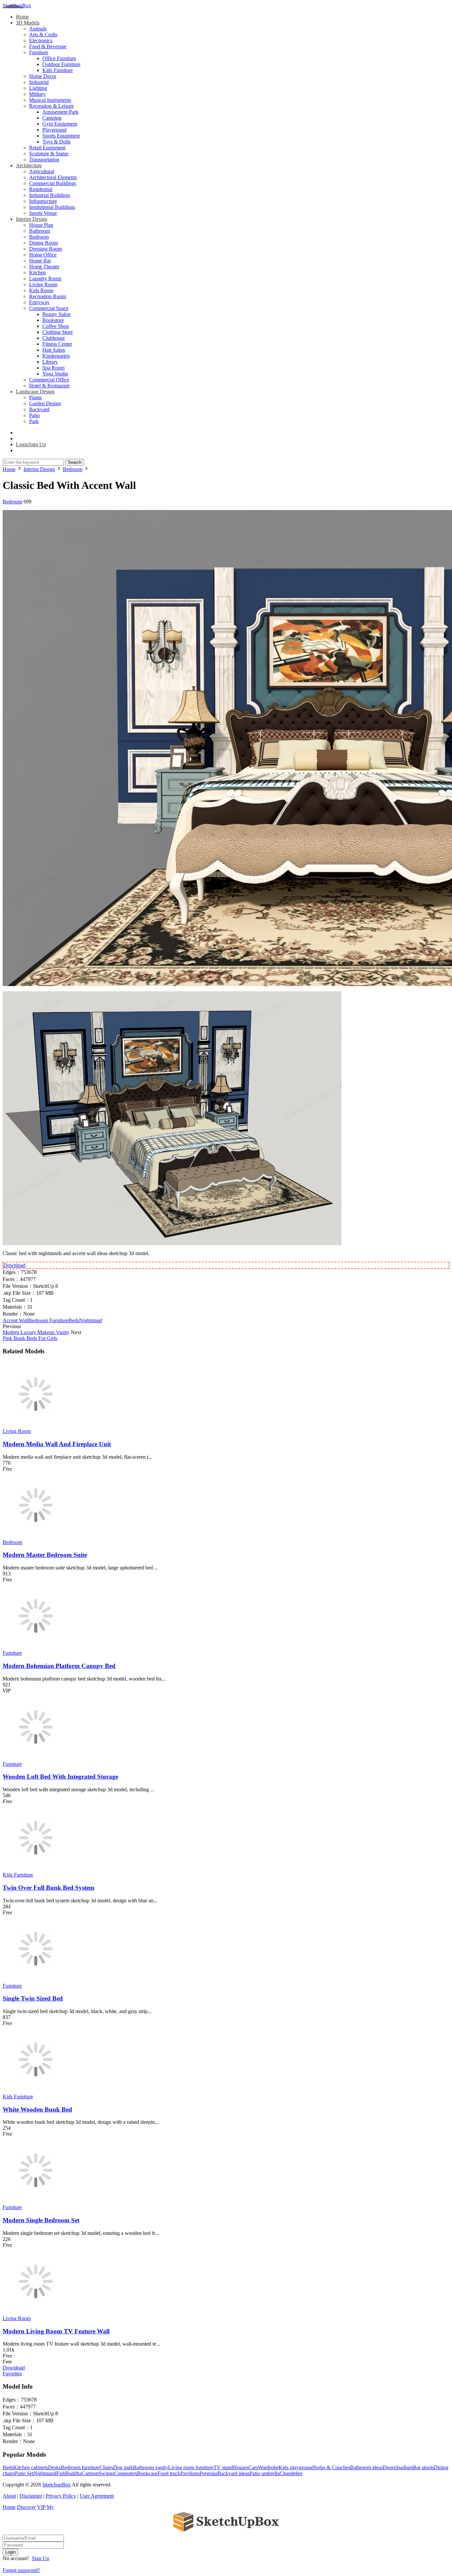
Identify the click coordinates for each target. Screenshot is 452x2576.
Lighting (38, 88)
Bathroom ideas (366, 2467)
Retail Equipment (47, 148)
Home (22, 17)
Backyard (39, 409)
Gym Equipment (60, 124)
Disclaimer (31, 2496)
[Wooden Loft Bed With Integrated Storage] (36, 1758)
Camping (52, 118)
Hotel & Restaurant (49, 386)
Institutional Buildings (52, 207)
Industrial (39, 82)
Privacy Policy (61, 2496)
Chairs (106, 2467)
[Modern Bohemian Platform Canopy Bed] (36, 1647)
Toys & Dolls (56, 142)
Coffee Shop (56, 326)
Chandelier (291, 2473)
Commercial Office (49, 380)
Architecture (29, 165)
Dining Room (44, 243)
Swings (106, 2473)
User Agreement (97, 2496)
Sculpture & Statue (49, 154)
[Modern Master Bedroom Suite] (36, 1536)
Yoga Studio (55, 374)
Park (34, 421)
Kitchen (37, 273)
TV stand (223, 2467)
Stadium (404, 2467)
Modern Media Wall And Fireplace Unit (57, 1444)
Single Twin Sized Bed (33, 1998)
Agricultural (42, 171)
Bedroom (39, 237)
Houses (241, 2467)
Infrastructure (43, 201)
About (9, 2496)
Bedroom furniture (80, 2467)
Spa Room (53, 368)
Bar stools (423, 2467)
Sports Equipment (61, 136)
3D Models (28, 23)
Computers (126, 2473)
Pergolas (208, 2473)
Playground (54, 130)
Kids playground (296, 2467)
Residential (41, 189)
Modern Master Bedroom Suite (45, 1555)
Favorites (12, 2374)
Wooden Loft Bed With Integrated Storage (60, 1777)
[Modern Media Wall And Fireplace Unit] (36, 1425)
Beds (74, 1320)
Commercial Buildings (53, 183)
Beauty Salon (56, 314)
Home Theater (44, 267)
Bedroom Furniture (48, 1320)
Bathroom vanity (151, 2467)
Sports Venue (43, 213)
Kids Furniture (58, 70)
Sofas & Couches (332, 2467)
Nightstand (90, 1320)
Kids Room (41, 290)
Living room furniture (191, 2467)
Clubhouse (54, 338)
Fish (61, 2473)
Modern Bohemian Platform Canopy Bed (59, 1666)
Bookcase (147, 2473)
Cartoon (90, 2473)
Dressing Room (45, 249)
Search (75, 462)
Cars (253, 2467)
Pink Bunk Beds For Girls (30, 1338)
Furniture (39, 52)
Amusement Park (60, 112)
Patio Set (24, 2473)
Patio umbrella (265, 2473)
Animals (38, 29)
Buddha (73, 2473)
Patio (34, 415)
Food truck (169, 2473)
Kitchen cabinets (31, 2467)
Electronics (41, 40)
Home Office (43, 255)
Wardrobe (268, 2467)
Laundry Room (45, 278)
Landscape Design (35, 392)
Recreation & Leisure (51, 106)
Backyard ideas (233, 2473)
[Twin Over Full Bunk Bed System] (36, 1869)
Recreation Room (47, 296)
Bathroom (40, 231)
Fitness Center (57, 344)
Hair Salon (54, 350)
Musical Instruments (50, 100)
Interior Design (32, 219)
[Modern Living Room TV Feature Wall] (36, 2312)
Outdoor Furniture (61, 64)
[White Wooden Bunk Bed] (36, 2091)
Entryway (39, 302)
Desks (54, 2467)
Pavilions (190, 2473)
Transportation (44, 159)
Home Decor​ (43, 76)
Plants (35, 397)
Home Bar (40, 261)
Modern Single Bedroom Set (41, 2220)
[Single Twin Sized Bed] (36, 1980)
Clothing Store (58, 332)
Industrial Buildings (50, 195)
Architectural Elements (53, 177)
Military (37, 94)
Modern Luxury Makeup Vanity (36, 1332)
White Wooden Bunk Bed (37, 2109)
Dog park (123, 2467)
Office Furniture (59, 58)
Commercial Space (49, 308)
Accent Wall (16, 1320)
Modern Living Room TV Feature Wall (56, 2331)
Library (50, 362)
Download (14, 1265)
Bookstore (53, 320)
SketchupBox (17, 5)
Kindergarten (56, 356)
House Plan (41, 225)
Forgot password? (21, 2570)
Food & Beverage (48, 46)
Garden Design (45, 403)
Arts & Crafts (43, 35)
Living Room (43, 284)
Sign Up (41, 2558)
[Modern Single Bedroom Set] (36, 2201)
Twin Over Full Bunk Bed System (48, 1888)
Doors (389, 2467)
